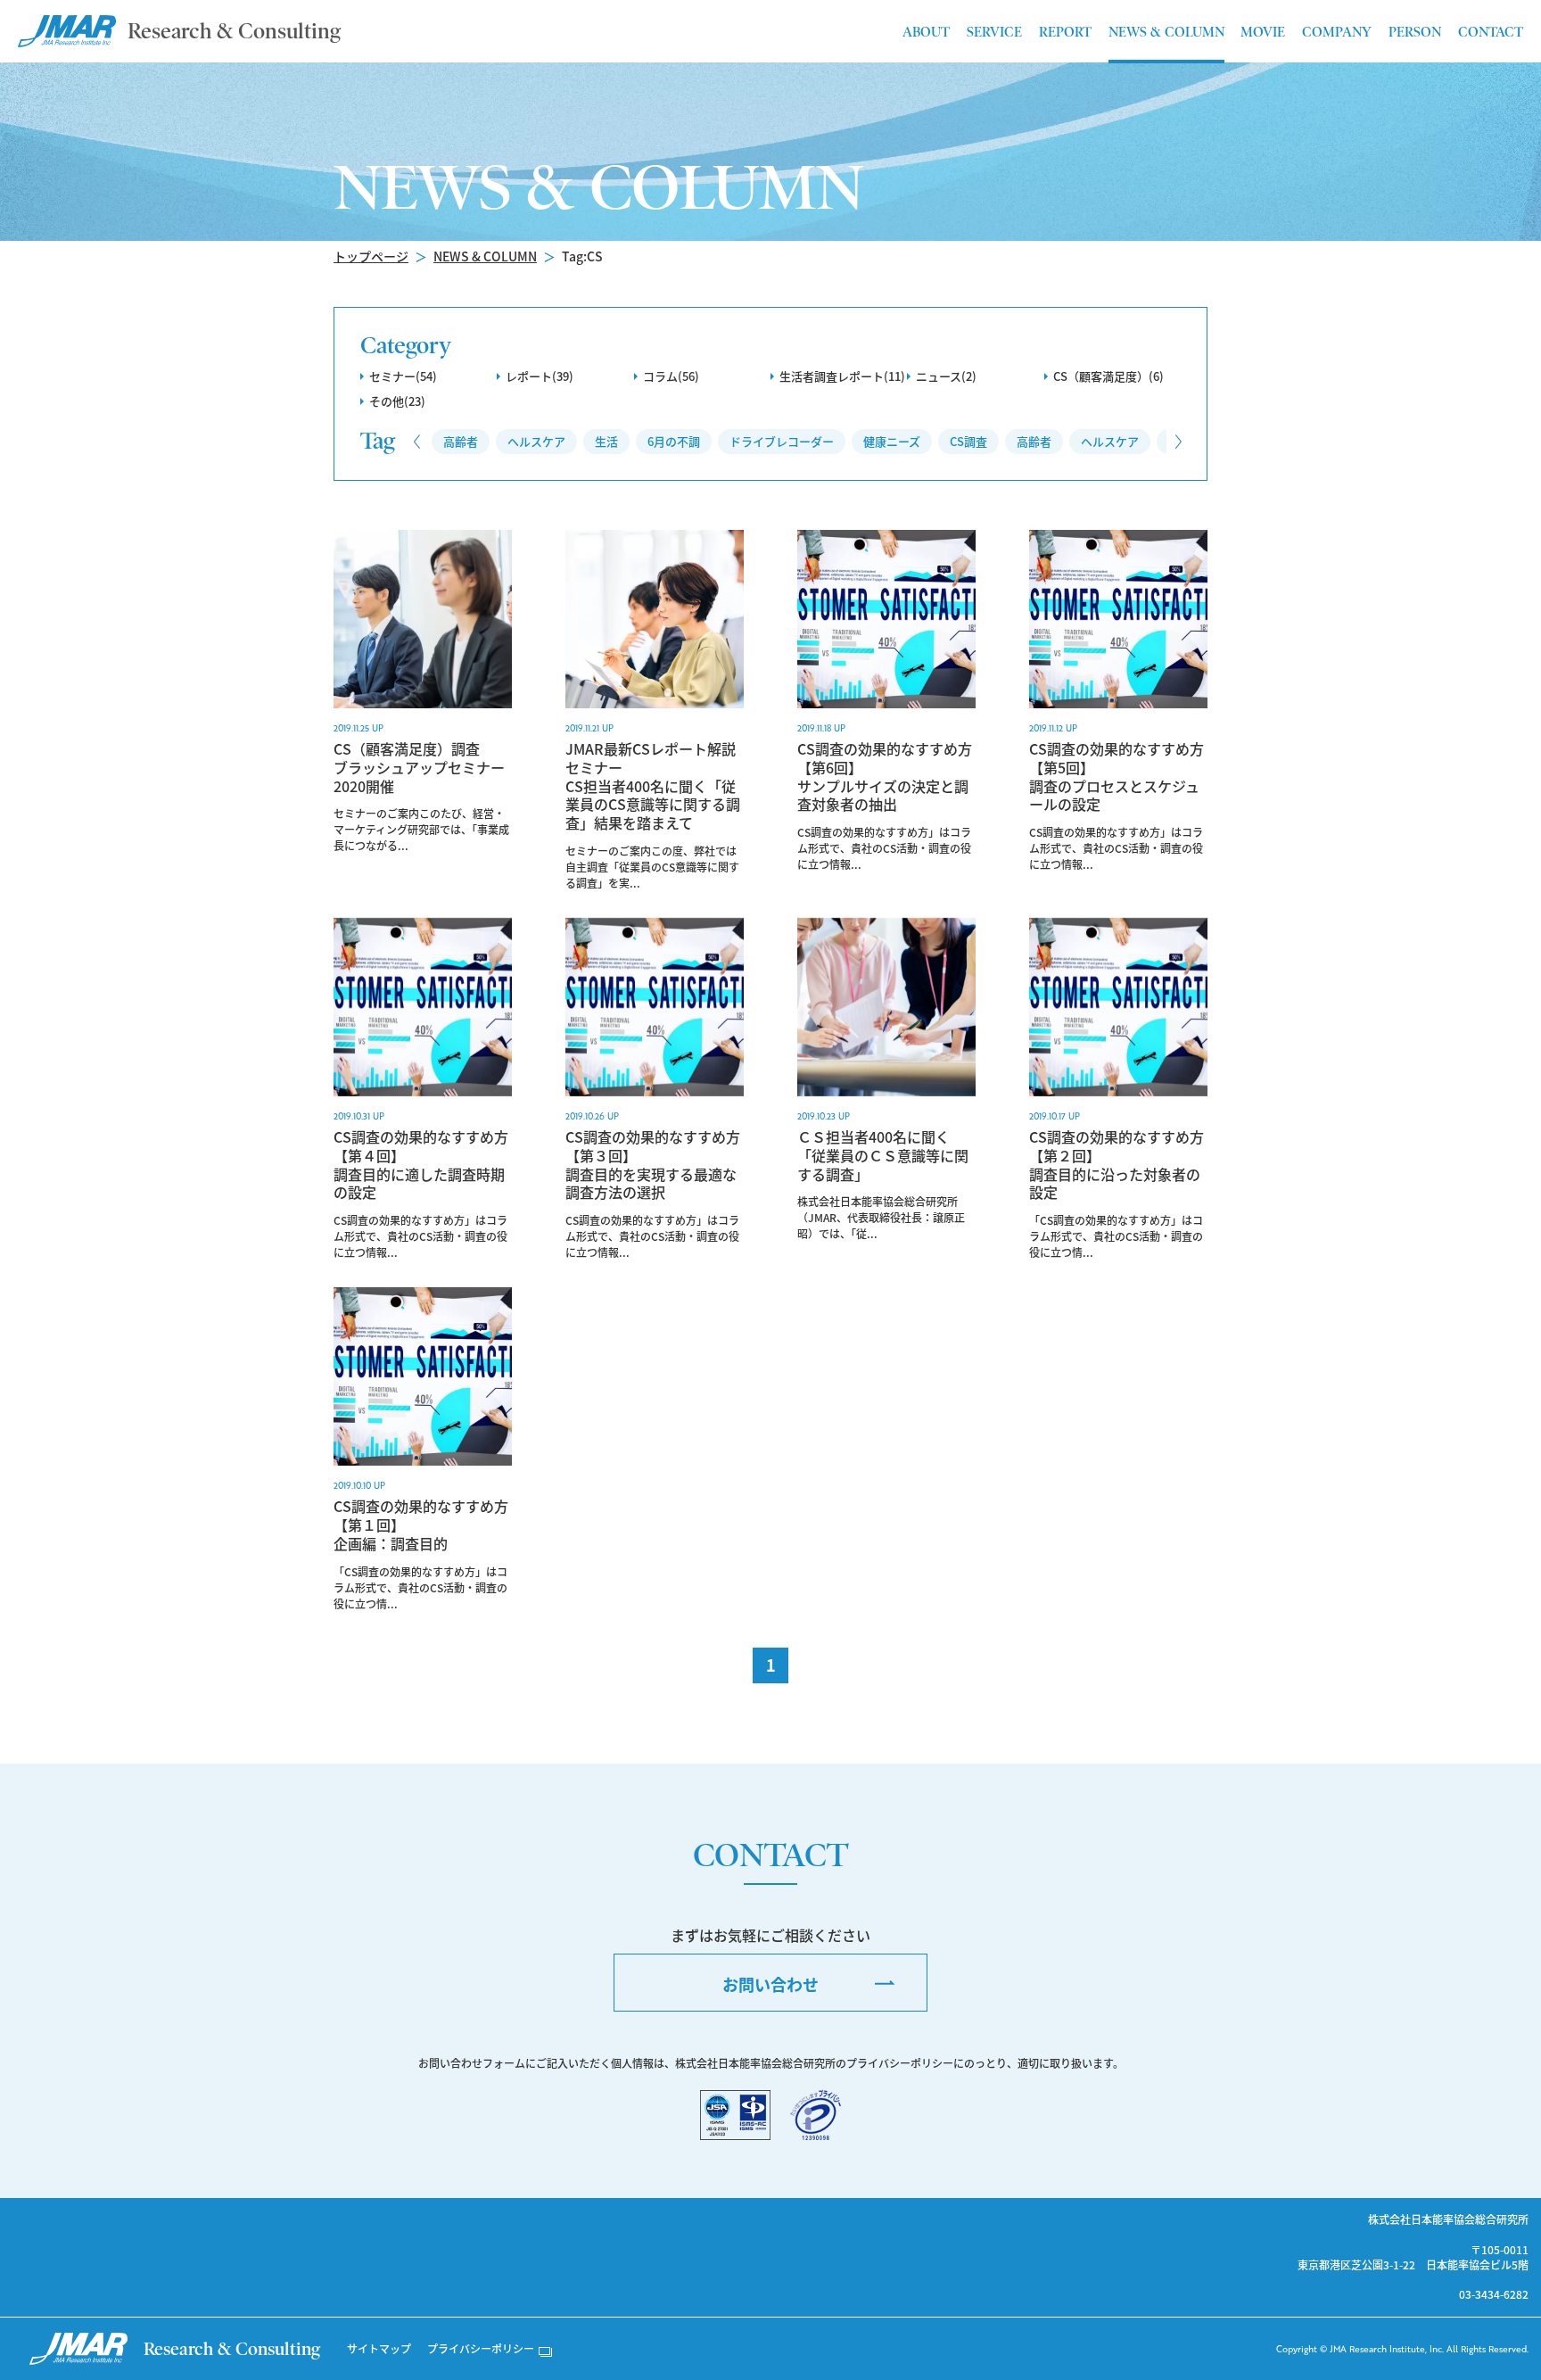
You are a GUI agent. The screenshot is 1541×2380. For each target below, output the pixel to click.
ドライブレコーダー (782, 441)
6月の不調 (674, 441)
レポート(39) (540, 376)
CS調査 (968, 441)
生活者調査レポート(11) (842, 376)
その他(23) (397, 401)
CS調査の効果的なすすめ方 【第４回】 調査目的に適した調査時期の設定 (421, 1165)
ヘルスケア (536, 441)
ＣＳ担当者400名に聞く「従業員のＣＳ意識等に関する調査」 (883, 1155)
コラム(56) (671, 376)
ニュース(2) (946, 376)
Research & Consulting (234, 31)
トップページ (371, 256)
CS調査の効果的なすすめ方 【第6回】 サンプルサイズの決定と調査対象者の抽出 (885, 777)
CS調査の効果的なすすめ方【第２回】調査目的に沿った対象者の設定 (1117, 1165)
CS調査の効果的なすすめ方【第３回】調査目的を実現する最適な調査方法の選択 (653, 1165)
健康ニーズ (892, 441)
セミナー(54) (403, 376)
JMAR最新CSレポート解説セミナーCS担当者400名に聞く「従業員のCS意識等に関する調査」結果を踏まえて (653, 786)
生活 (606, 441)
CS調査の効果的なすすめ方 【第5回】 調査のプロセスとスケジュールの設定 (1117, 777)
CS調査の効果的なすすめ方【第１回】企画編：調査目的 (421, 1525)
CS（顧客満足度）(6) (1108, 376)
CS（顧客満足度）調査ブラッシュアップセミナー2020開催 (419, 767)
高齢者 (461, 441)
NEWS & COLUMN (485, 256)
